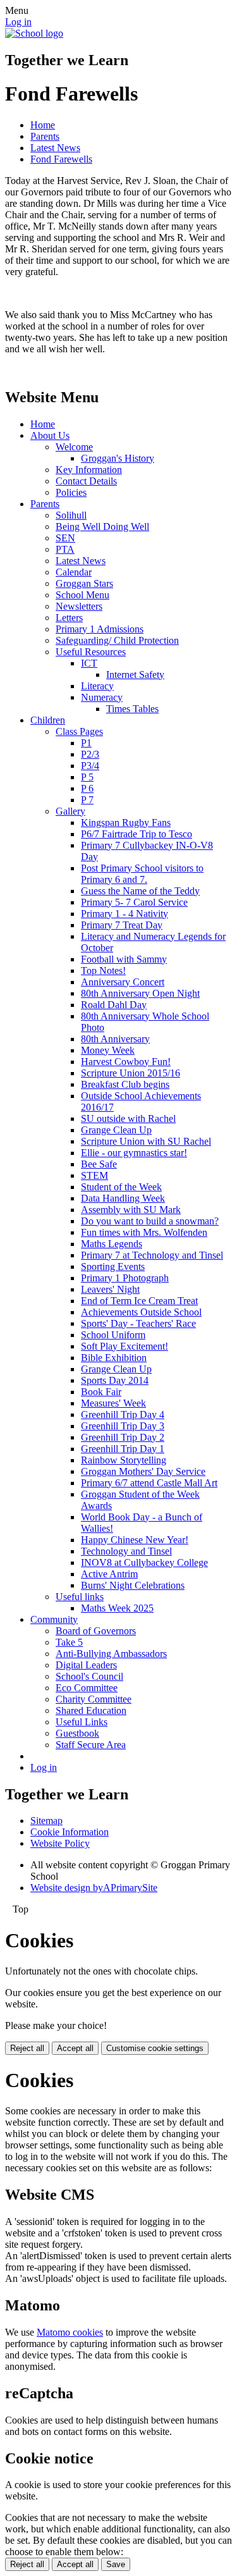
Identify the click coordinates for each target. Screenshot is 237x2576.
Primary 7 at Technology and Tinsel (152, 1255)
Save (116, 2564)
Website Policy (60, 1843)
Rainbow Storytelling (124, 1460)
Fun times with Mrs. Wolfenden (144, 1232)
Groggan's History (118, 458)
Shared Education (91, 1710)
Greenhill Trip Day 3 (123, 1426)
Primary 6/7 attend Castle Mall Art (149, 1483)
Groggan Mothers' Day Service (143, 1471)
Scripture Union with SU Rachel (146, 1141)
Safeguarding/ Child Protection (117, 640)
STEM (94, 1175)
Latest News (55, 148)
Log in (18, 22)
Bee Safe (99, 1164)
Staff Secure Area (91, 1745)
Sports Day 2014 (115, 1380)
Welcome (74, 447)
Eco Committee (87, 1688)
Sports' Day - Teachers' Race (138, 1323)
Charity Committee (94, 1699)
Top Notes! (103, 971)
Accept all (75, 2048)
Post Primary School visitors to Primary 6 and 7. (142, 874)
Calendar (74, 572)
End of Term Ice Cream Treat (139, 1301)
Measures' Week (113, 1403)
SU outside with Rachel (128, 1119)
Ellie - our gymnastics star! (134, 1153)
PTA (65, 549)
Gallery (70, 811)
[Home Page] (34, 33)
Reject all (27, 2048)
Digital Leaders (86, 1665)
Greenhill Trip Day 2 (123, 1437)
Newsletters (79, 606)
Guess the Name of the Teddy (140, 891)
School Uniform (113, 1335)
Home (43, 125)
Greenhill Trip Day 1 (123, 1449)
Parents (45, 136)
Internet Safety (135, 675)
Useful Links (82, 1722)
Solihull (71, 515)
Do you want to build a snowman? (150, 1221)
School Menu (82, 595)
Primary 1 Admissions (100, 629)
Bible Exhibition (114, 1358)
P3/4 (90, 766)
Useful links (80, 1597)
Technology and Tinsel (126, 1551)
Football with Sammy (124, 959)
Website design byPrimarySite (94, 1888)
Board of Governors (96, 1631)
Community (54, 1619)
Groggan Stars (84, 583)
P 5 (87, 777)
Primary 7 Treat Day (122, 925)
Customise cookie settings (155, 2048)
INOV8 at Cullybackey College (144, 1562)
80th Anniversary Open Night (140, 993)
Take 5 (69, 1642)
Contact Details (86, 481)
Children (48, 720)
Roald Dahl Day (114, 1005)
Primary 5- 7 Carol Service (134, 902)
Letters (69, 618)
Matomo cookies (70, 2332)
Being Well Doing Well (102, 527)
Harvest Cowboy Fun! (126, 1062)
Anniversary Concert (123, 982)
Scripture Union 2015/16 (131, 1073)
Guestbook (77, 1733)
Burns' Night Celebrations (133, 1585)
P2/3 (90, 754)
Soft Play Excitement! (125, 1346)
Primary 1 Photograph (125, 1278)
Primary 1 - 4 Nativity (125, 914)
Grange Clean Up (116, 1130)
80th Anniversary (115, 1039)
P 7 (87, 800)
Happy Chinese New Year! (135, 1540)
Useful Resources (91, 652)
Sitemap (46, 1821)
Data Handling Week (123, 1198)
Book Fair (101, 1392)
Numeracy (102, 697)
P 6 (87, 788)
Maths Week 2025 (117, 1608)
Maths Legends (112, 1244)
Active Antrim (109, 1574)
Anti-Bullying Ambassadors (111, 1654)
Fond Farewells (61, 159)
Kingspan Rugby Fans (126, 823)
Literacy (97, 686)
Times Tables (132, 709)
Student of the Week (121, 1187)
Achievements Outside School (141, 1312)
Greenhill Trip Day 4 (123, 1414)
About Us (50, 435)
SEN (65, 538)
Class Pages (79, 731)
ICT (89, 663)
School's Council (89, 1676)
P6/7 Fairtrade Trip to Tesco (137, 834)
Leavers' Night (110, 1289)
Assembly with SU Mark (131, 1210)
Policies (71, 492)
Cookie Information (70, 1832)
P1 (86, 743)
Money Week (108, 1050)
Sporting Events (113, 1266)
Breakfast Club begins (125, 1084)
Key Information (89, 470)
